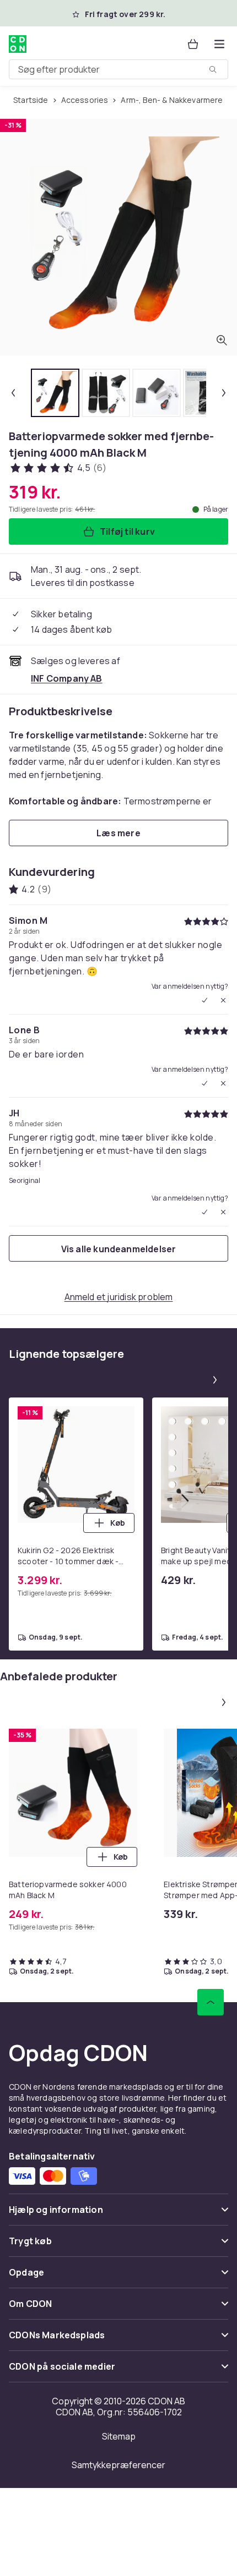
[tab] (55, 393)
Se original (25, 1181)
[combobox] (118, 69)
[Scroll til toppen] (211, 2002)
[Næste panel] (215, 1380)
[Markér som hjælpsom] (204, 1000)
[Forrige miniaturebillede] (13, 393)
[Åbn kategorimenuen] (219, 44)
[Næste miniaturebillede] (224, 393)
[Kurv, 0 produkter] (193, 44)
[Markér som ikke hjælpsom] (223, 1000)
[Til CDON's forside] (18, 44)
